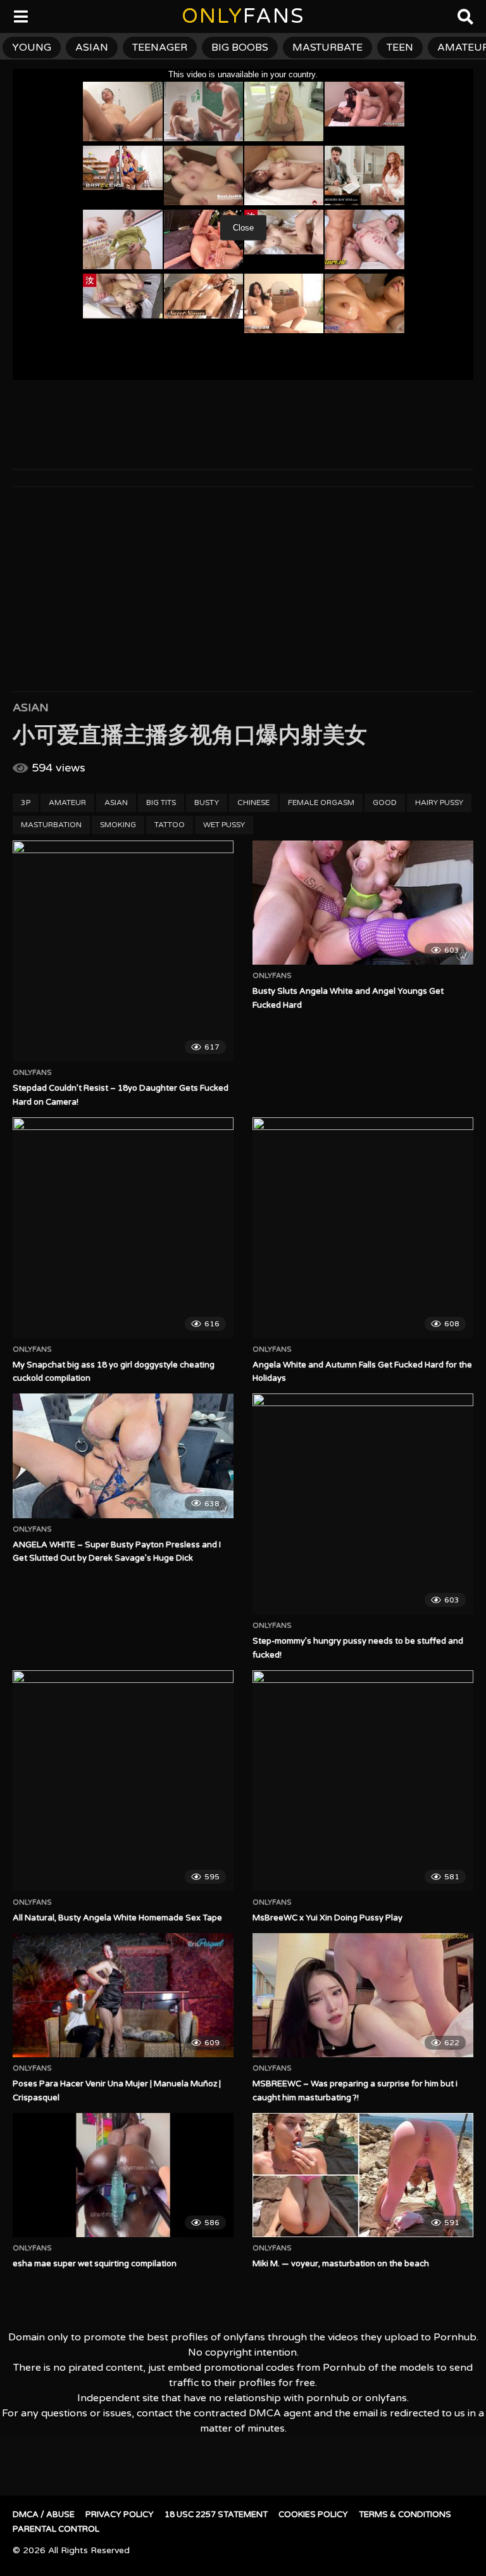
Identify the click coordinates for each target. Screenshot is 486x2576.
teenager (160, 48)
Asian (31, 707)
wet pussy (224, 825)
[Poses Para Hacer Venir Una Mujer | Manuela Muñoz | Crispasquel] (123, 1995)
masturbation (51, 825)
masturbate (327, 48)
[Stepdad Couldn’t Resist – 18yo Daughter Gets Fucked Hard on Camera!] (123, 951)
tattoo (170, 825)
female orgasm (321, 803)
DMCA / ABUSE (44, 2515)
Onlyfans (32, 1073)
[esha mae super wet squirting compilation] (123, 2175)
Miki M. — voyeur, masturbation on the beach (341, 2264)
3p (26, 803)
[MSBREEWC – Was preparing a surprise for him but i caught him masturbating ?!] (363, 1995)
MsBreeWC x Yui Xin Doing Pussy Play (327, 1918)
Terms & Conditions (405, 2515)
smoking (118, 825)
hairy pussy (439, 803)
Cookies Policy (313, 2515)
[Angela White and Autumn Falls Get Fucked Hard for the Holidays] (363, 1228)
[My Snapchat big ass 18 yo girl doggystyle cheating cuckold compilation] (123, 1228)
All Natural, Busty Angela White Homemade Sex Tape (117, 1918)
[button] (20, 19)
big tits (161, 803)
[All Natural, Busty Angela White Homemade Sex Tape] (123, 1781)
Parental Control (56, 2529)
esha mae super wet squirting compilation (95, 2264)
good (385, 803)
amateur (67, 803)
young (32, 48)
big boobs (240, 48)
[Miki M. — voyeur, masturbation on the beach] (363, 2175)
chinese (253, 803)
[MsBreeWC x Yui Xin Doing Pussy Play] (363, 1781)
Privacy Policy (120, 2515)
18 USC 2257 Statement (216, 2515)
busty (207, 803)
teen (400, 48)
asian (92, 48)
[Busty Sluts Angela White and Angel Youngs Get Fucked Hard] (363, 903)
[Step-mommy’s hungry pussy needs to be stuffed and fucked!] (363, 1504)
